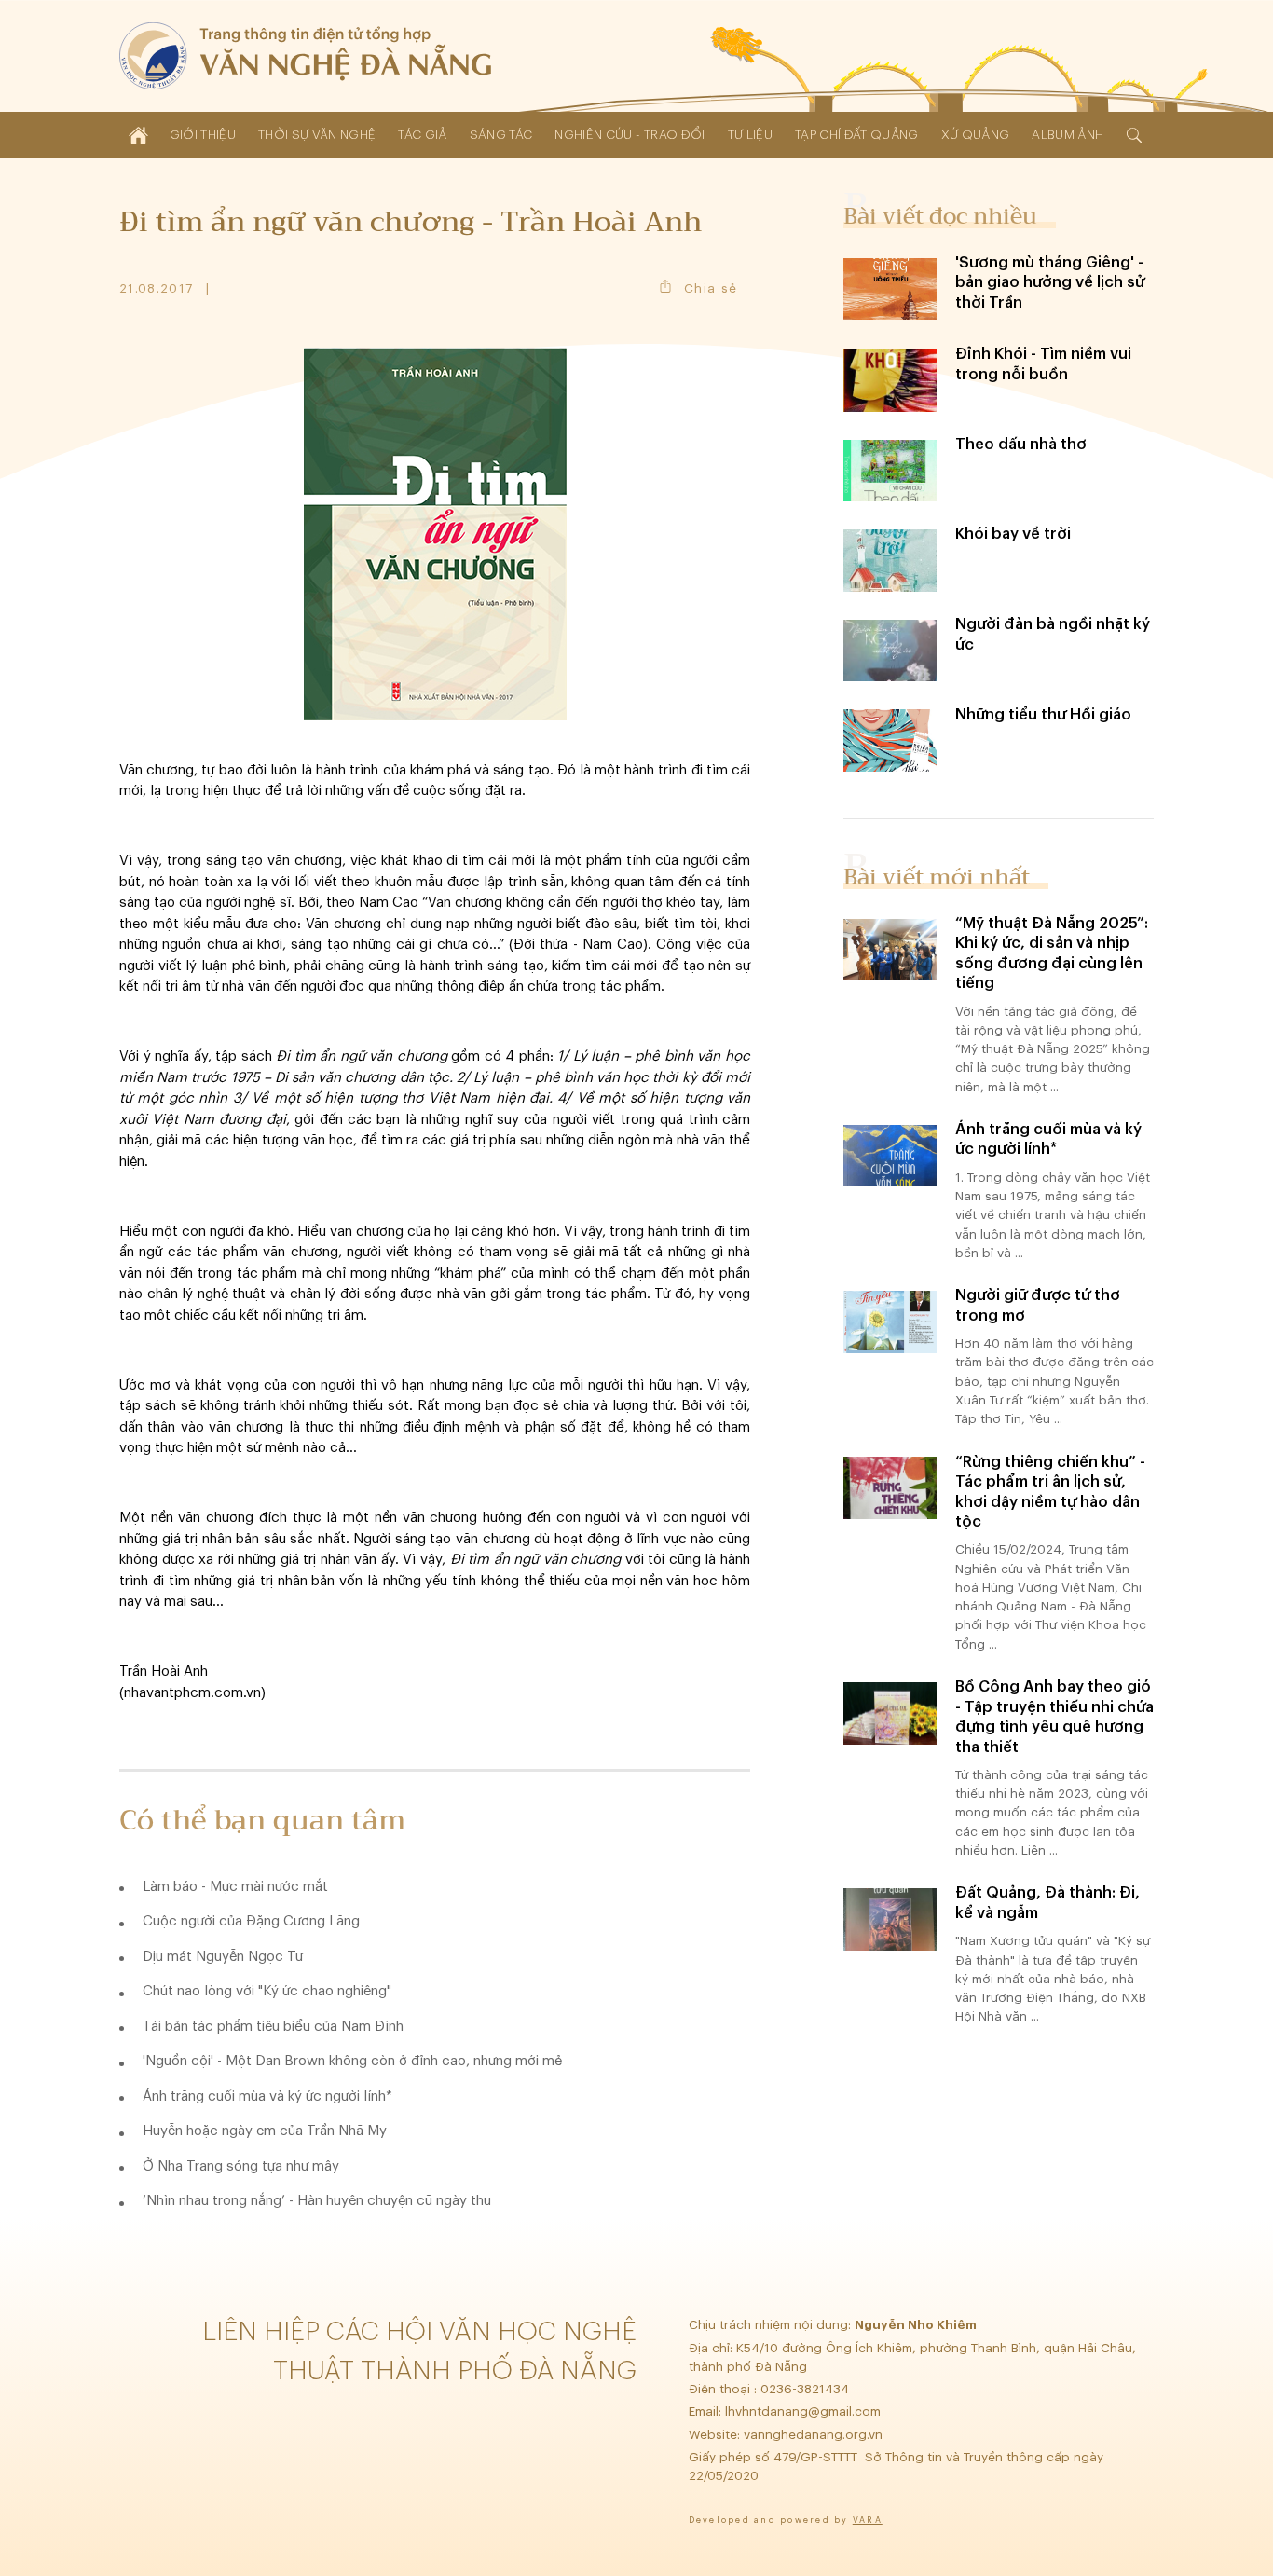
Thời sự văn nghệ (317, 135)
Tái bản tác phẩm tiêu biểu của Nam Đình (273, 2027)
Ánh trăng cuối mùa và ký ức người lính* (267, 2096)
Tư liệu (750, 135)
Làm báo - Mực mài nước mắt (235, 1887)
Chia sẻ (711, 288)
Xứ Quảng (976, 135)
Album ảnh (1068, 135)
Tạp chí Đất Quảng (857, 135)
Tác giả (422, 135)
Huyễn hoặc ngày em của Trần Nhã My (265, 2131)
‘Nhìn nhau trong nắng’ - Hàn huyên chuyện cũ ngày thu (317, 2201)
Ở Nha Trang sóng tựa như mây (241, 2166)
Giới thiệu (203, 135)
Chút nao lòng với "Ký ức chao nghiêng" (267, 1991)
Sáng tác (501, 135)
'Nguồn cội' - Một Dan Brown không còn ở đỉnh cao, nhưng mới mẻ (352, 2061)
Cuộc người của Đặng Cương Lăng (251, 1921)
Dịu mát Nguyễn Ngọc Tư (223, 1957)
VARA (868, 2521)
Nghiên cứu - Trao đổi (630, 135)
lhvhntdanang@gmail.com (805, 2412)
